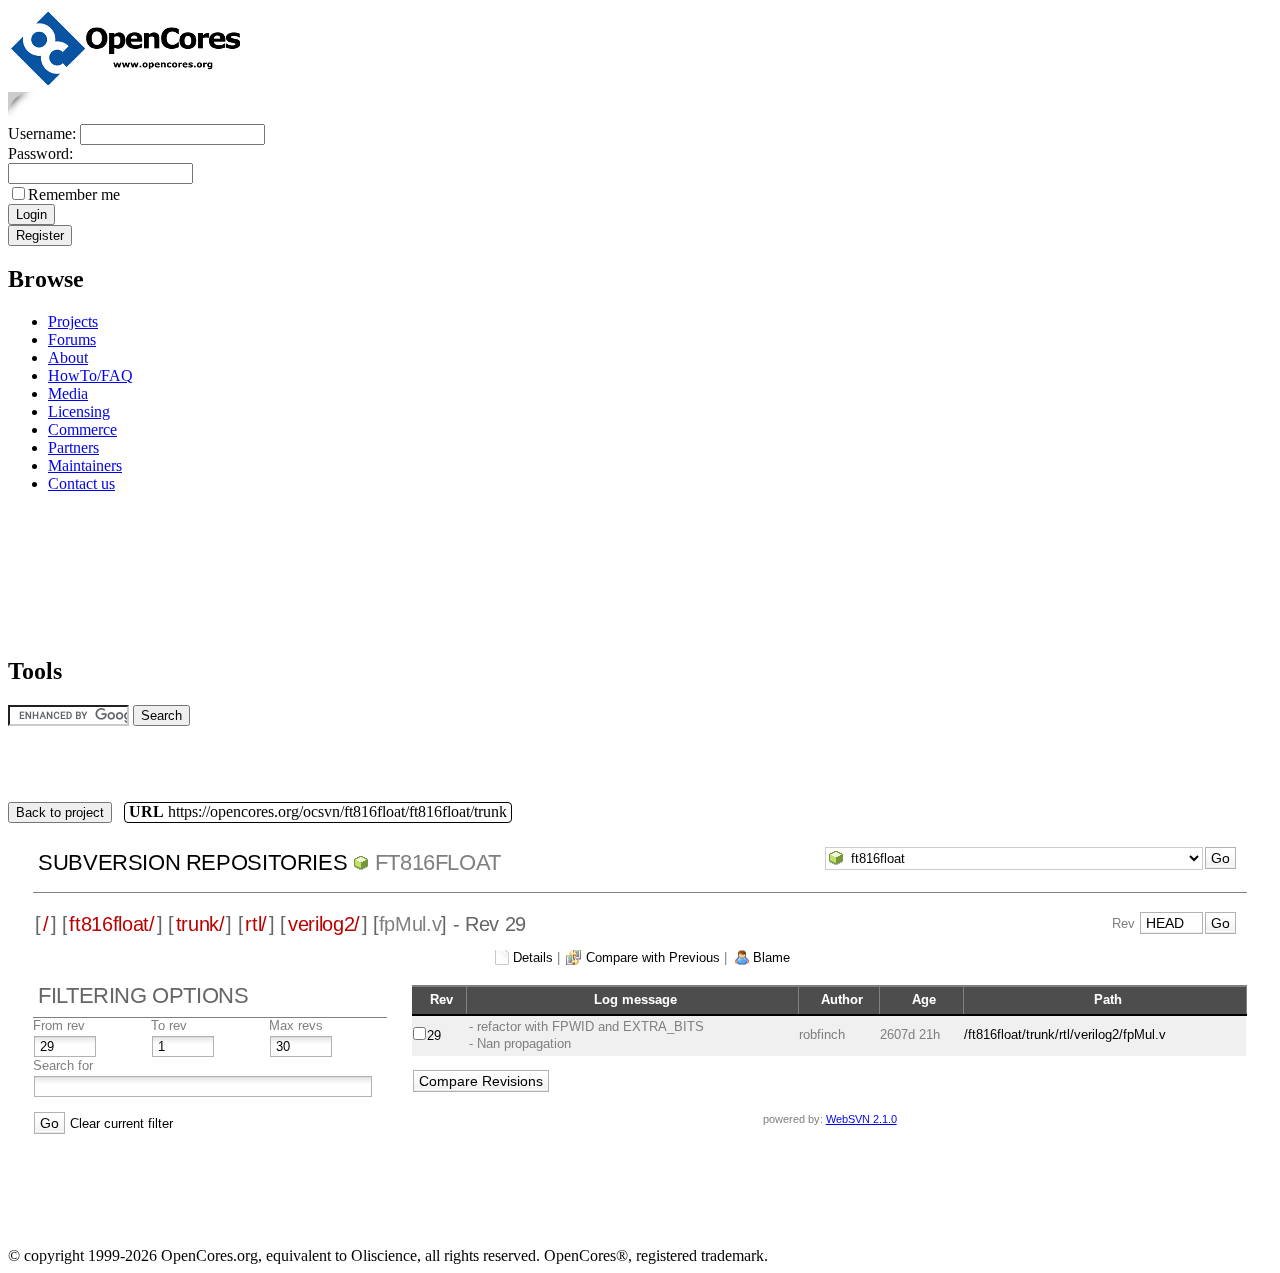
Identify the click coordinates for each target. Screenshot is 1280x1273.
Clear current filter (121, 1123)
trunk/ (200, 924)
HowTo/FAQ (90, 375)
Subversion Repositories (192, 862)
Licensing (79, 411)
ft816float (438, 862)
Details (533, 957)
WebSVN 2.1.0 (861, 1119)
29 (434, 1035)
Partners (73, 447)
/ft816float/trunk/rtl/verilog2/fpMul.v (1065, 1034)
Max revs (296, 1025)
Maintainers (85, 465)
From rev (59, 1025)
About (68, 357)
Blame (771, 957)
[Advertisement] (70, 571)
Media (68, 393)
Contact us (81, 483)
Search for (63, 1065)
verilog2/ (324, 924)
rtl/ (256, 924)
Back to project (60, 812)
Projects (73, 321)
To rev (169, 1025)
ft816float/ (111, 924)
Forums (72, 339)
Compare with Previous (653, 957)
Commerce (82, 429)
